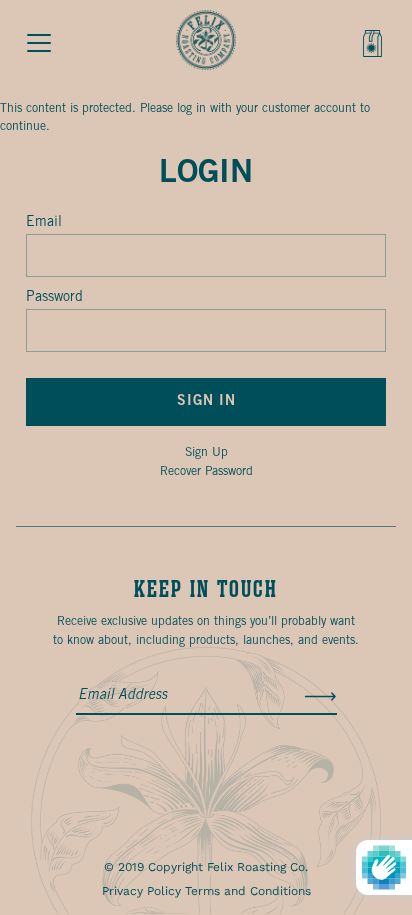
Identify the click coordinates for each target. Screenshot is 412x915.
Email (44, 222)
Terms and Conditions (248, 891)
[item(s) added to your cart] (374, 47)
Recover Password (206, 471)
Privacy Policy (141, 891)
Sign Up (206, 452)
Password (54, 297)
